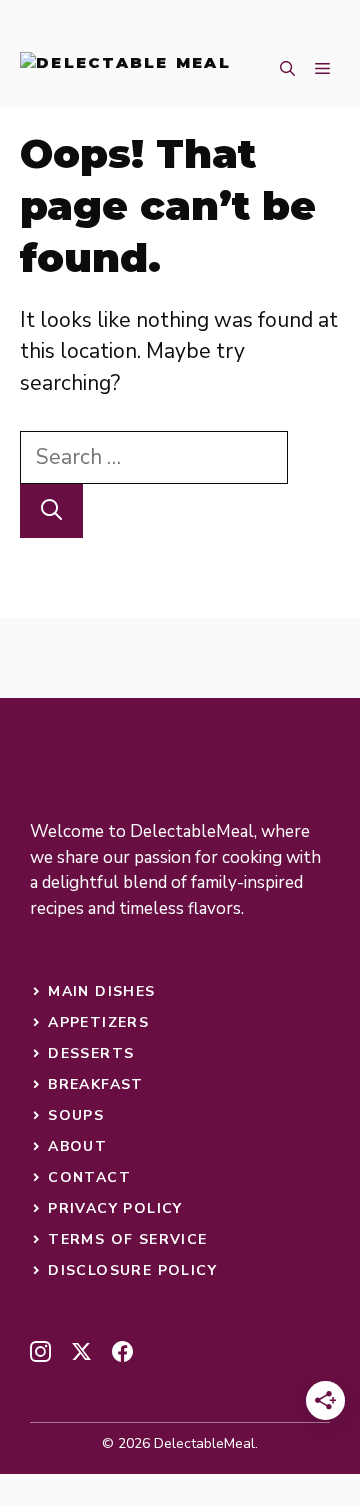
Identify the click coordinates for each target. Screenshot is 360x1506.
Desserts (91, 1053)
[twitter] (81, 1351)
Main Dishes (101, 991)
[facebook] (122, 1351)
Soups (76, 1115)
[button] (287, 70)
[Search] (51, 511)
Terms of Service (127, 1239)
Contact (89, 1177)
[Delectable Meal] (125, 70)
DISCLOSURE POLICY (132, 1270)
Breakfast (96, 1084)
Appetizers (98, 1022)
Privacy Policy (115, 1208)
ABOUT (77, 1146)
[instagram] (40, 1351)
